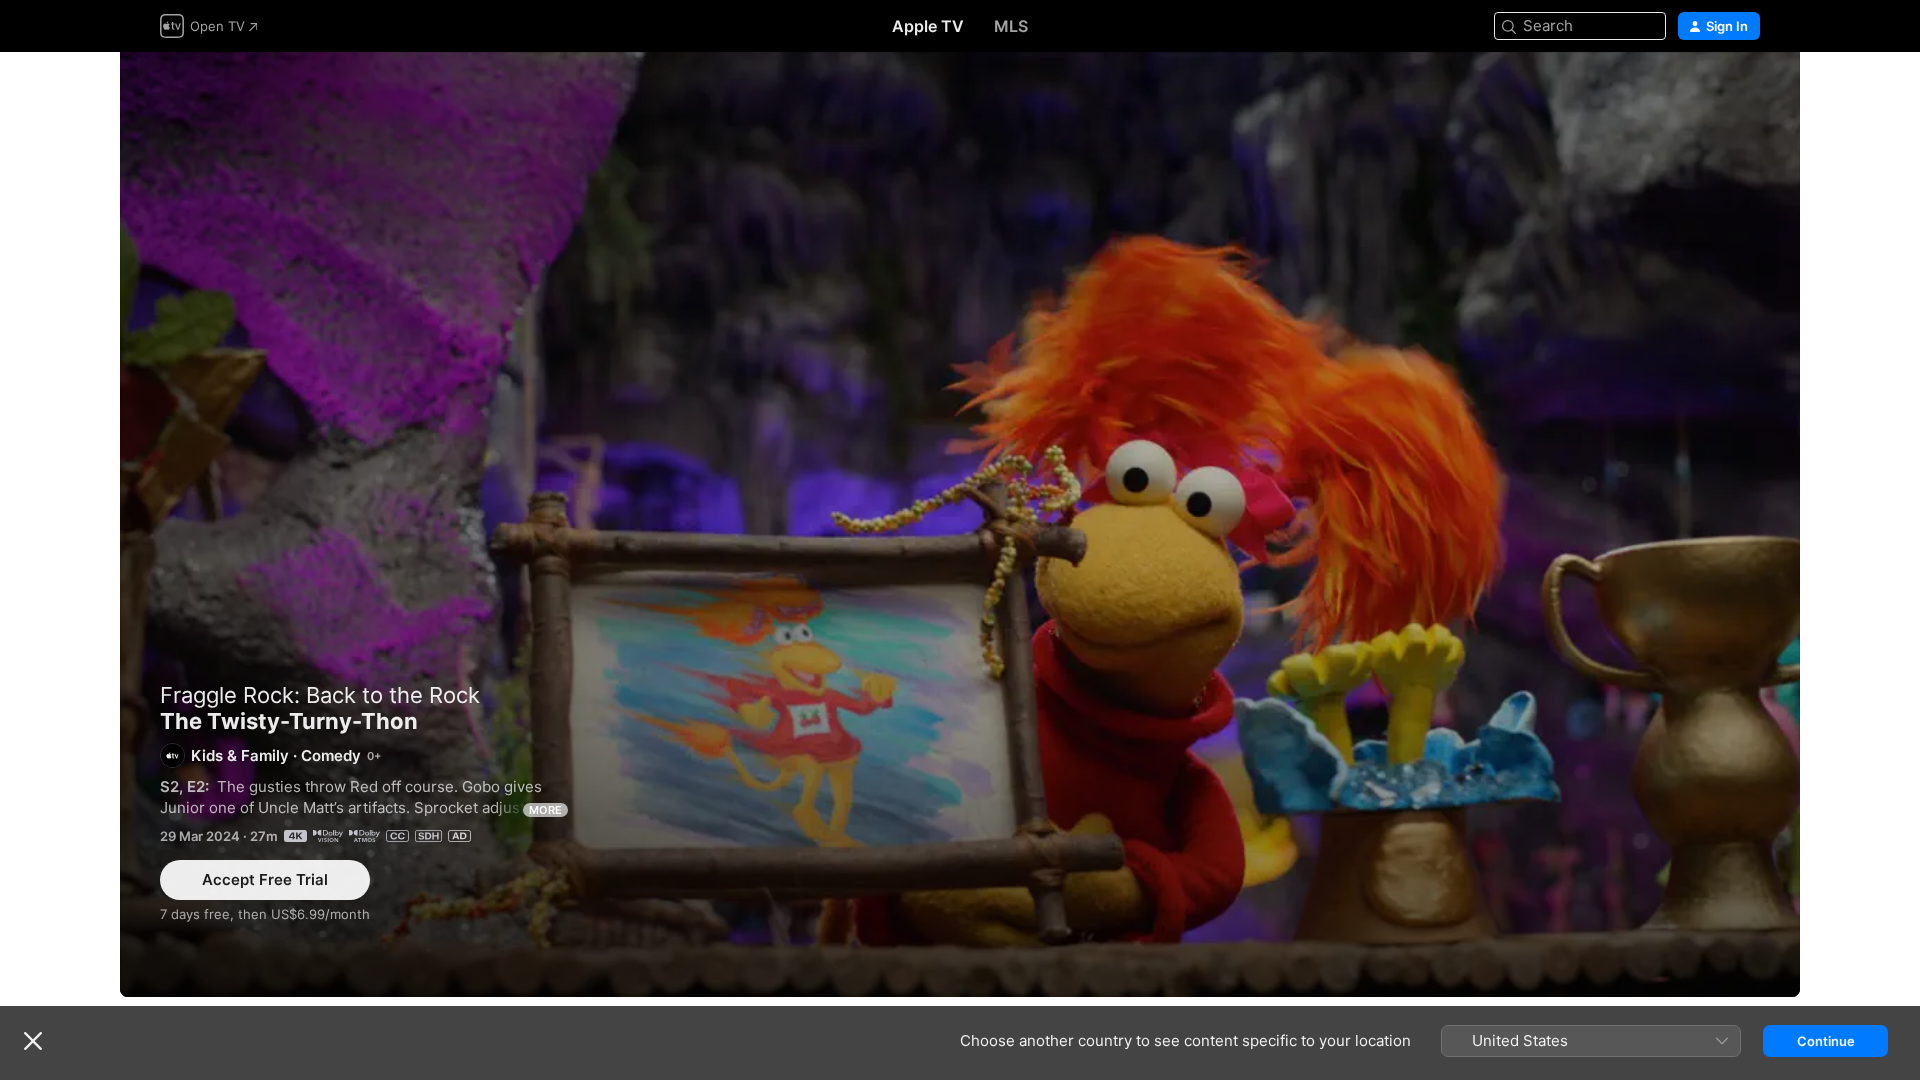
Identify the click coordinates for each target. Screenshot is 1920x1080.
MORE (545, 810)
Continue (1826, 1041)
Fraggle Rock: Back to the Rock (320, 695)
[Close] (33, 1041)
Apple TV (928, 26)
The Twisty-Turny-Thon (960, 524)
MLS (1011, 26)
